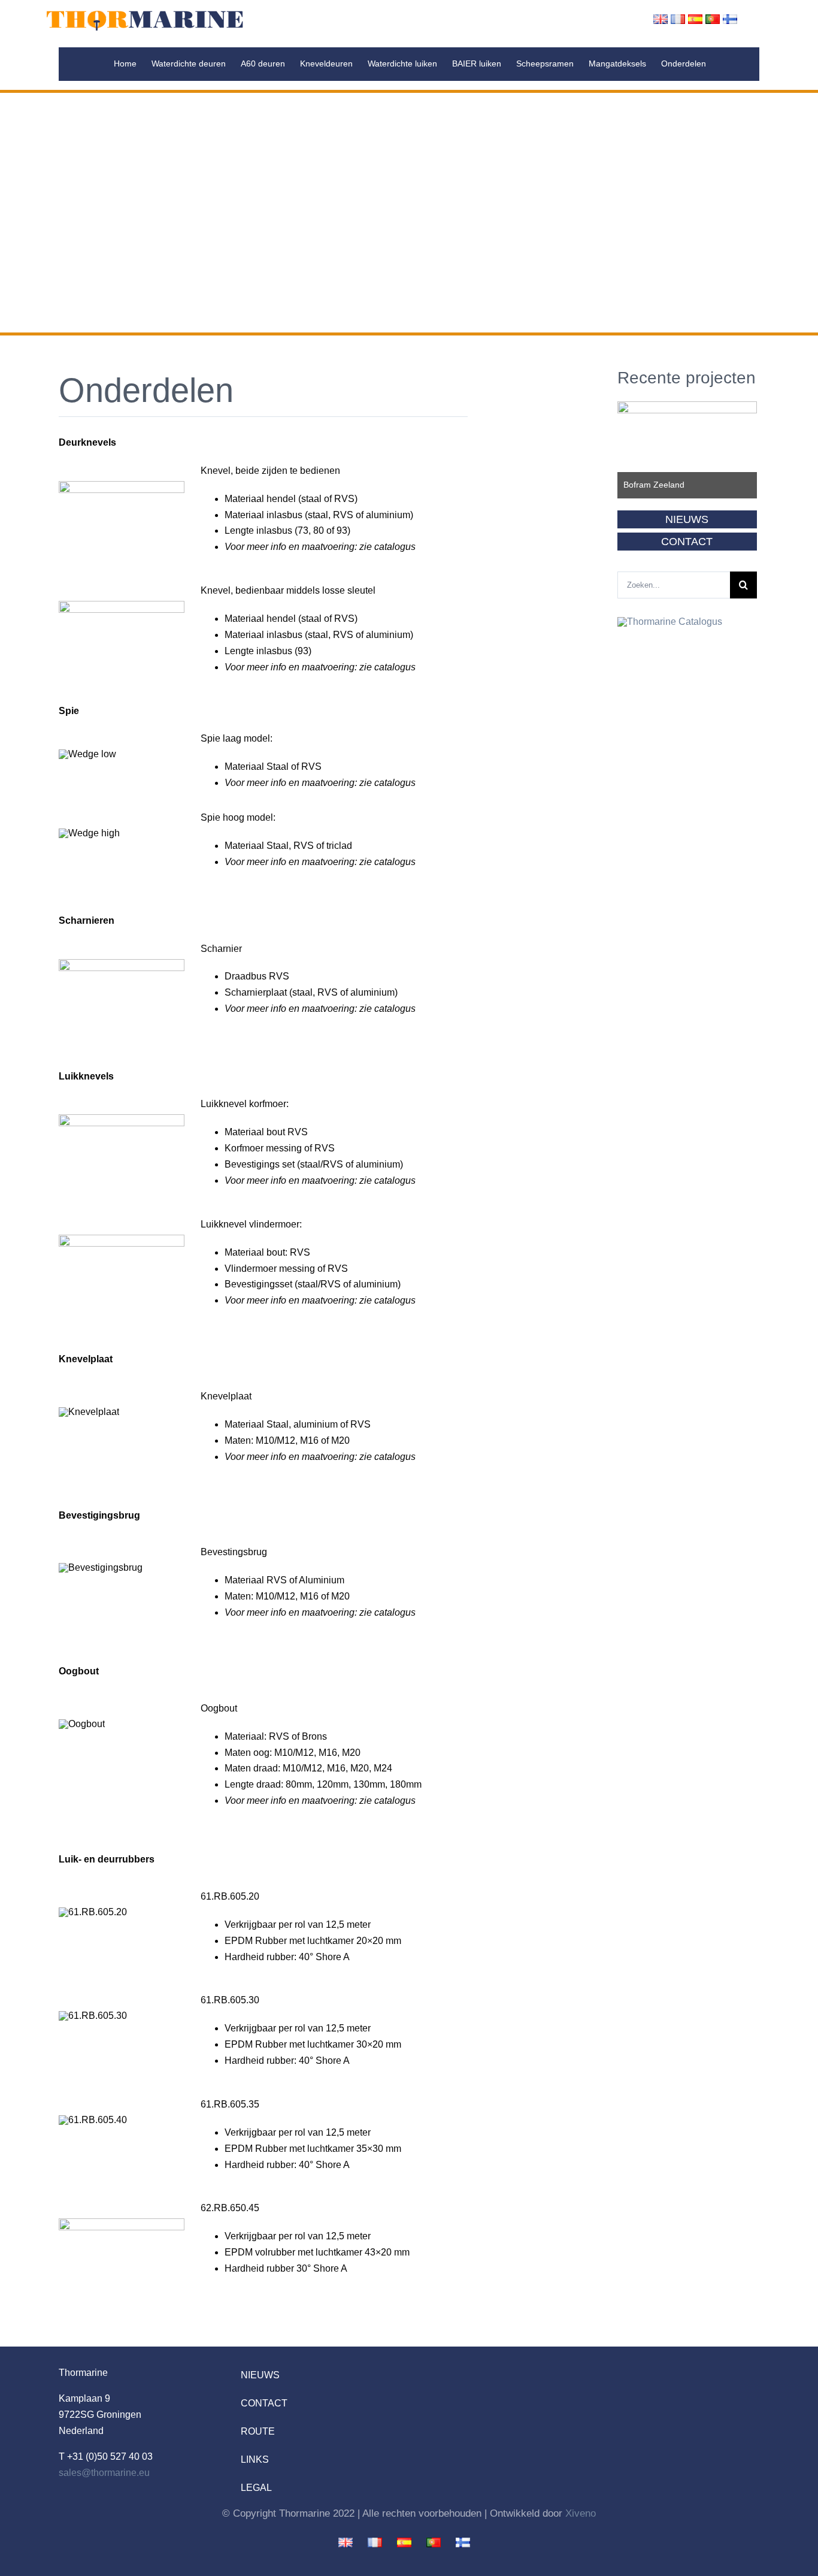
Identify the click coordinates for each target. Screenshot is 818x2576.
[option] (687, 450)
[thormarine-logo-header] (145, 13)
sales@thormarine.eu (104, 2473)
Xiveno (581, 2513)
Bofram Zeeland (654, 485)
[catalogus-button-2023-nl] (670, 622)
